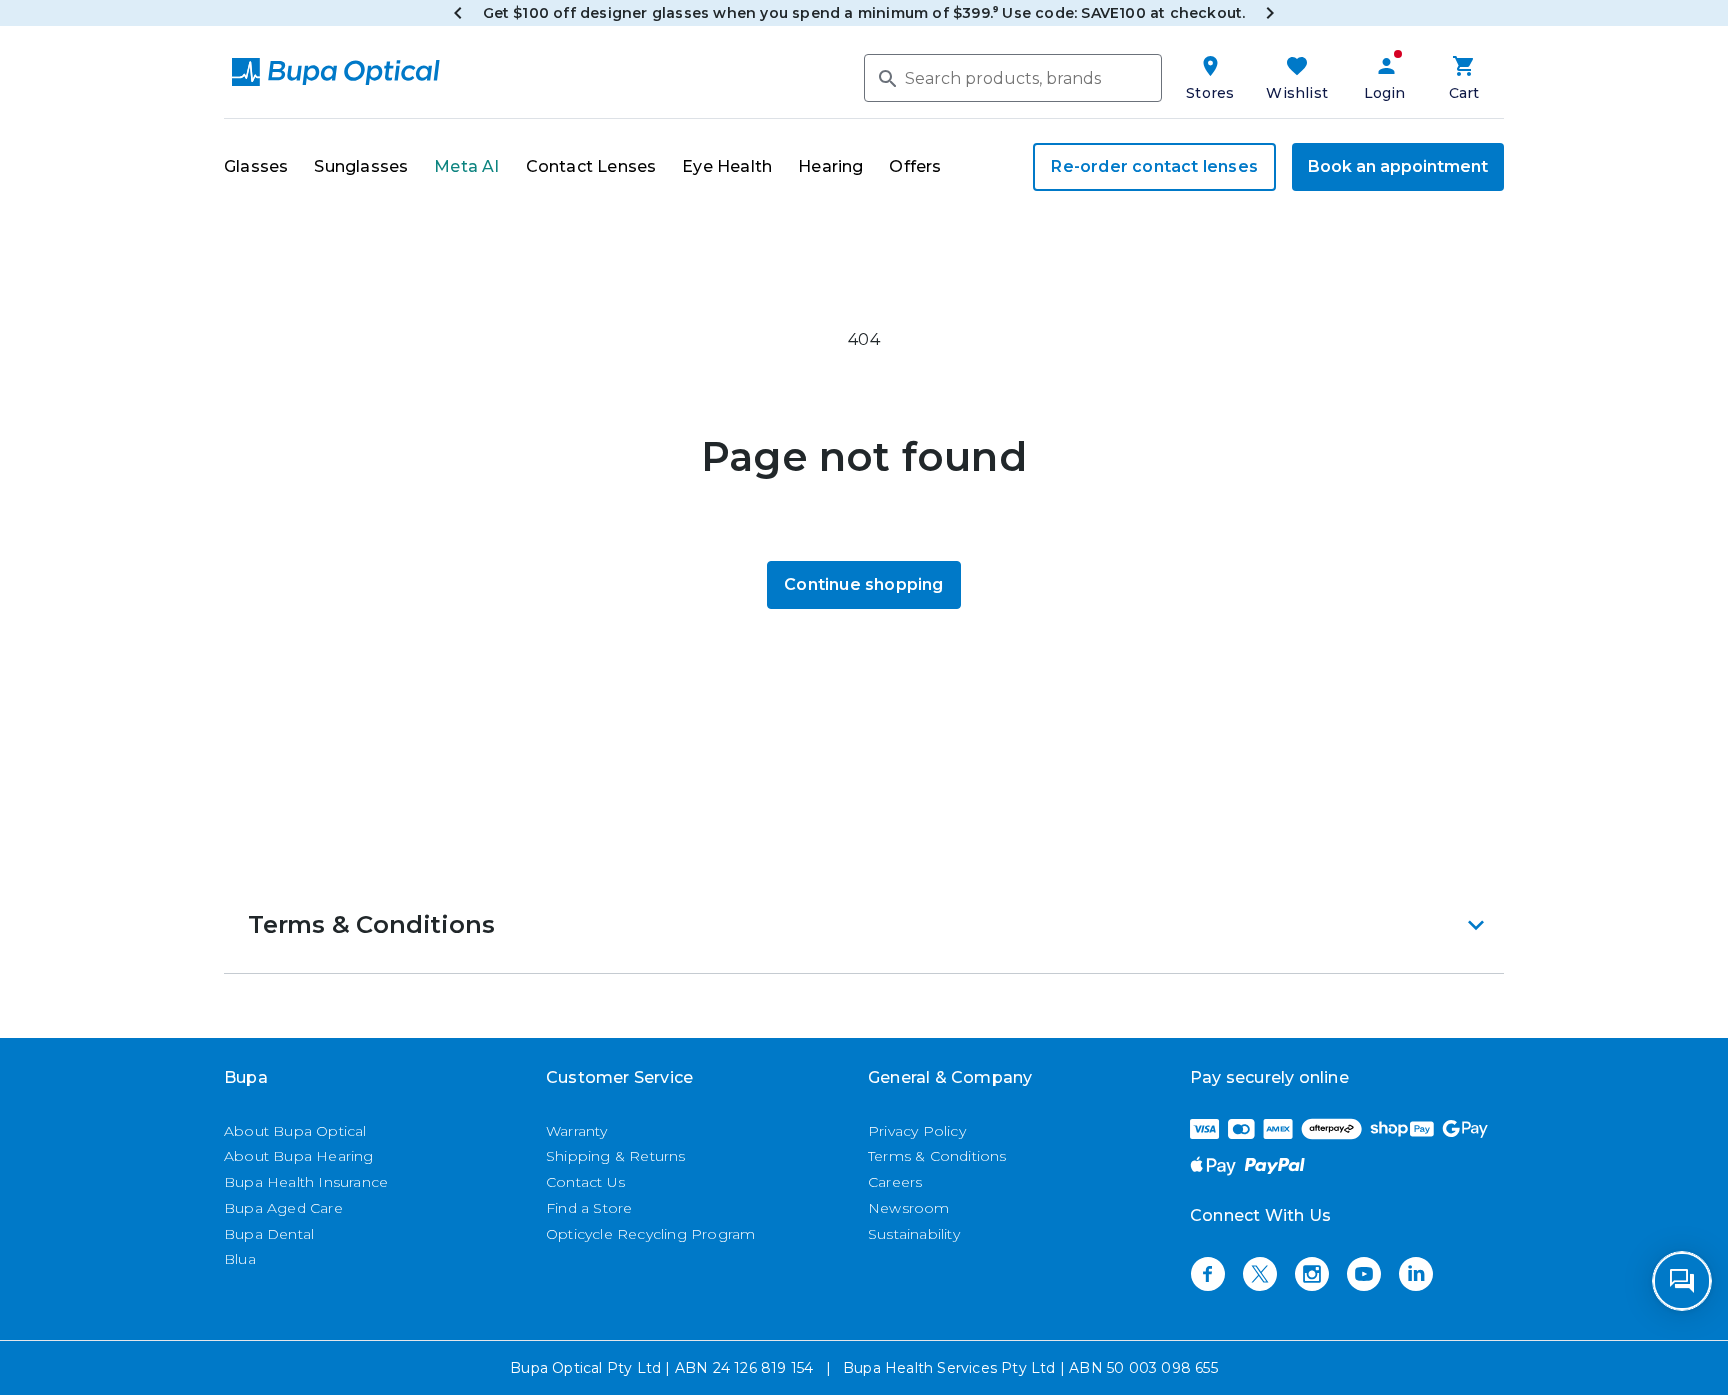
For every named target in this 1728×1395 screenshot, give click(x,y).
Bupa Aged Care (283, 1208)
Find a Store (589, 1208)
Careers (895, 1182)
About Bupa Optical (295, 1131)
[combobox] (1013, 78)
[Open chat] (1682, 1281)
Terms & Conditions (937, 1156)
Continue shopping (863, 584)
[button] (864, 925)
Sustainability (914, 1234)
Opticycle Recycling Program (650, 1234)
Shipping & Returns (616, 1156)
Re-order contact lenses (1154, 166)
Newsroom (909, 1208)
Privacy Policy (917, 1131)
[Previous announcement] (458, 13)
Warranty (577, 1131)
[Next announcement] (1270, 13)
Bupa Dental (269, 1234)
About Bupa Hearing (299, 1156)
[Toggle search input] (886, 77)
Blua (240, 1259)
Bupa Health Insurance (306, 1182)
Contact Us (585, 1182)
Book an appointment (1398, 166)
